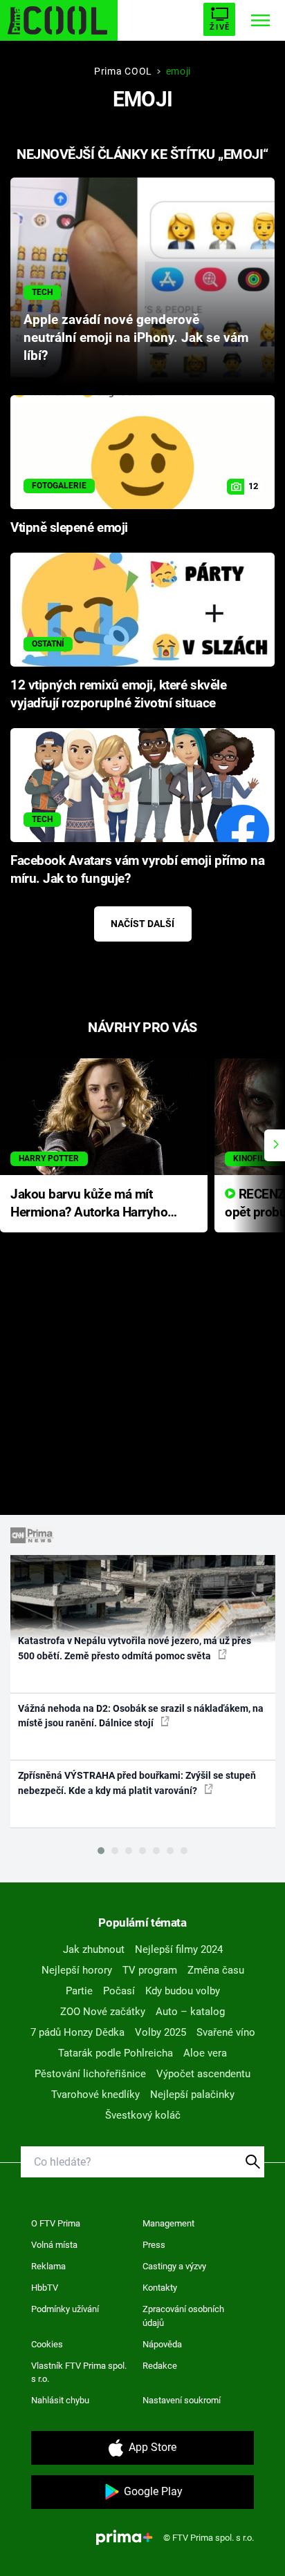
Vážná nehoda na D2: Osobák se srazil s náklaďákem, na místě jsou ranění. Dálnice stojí (141, 1716)
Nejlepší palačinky (192, 2095)
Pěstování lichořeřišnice (90, 2074)
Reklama (48, 2266)
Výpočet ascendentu (203, 2074)
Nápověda (162, 2344)
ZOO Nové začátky (103, 2012)
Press (154, 2245)
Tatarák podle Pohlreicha (116, 2053)
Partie (79, 1991)
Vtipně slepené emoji (69, 528)
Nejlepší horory (77, 1970)
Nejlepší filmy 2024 (179, 1949)
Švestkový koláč (143, 2115)
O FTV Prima (56, 2223)
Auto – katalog (190, 2012)
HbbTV (45, 2288)
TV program (150, 1970)
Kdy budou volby (183, 1991)
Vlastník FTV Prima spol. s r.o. (79, 2373)
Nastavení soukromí (182, 2400)
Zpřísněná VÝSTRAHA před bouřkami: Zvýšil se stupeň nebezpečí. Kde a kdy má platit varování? (137, 1783)
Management (168, 2223)
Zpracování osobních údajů (183, 2316)
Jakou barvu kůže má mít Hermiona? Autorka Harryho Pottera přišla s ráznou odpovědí (89, 1204)
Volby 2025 (160, 2032)
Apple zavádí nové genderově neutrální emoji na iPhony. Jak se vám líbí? (136, 338)
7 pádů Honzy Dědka (77, 2032)
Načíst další (142, 924)
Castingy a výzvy (174, 2266)
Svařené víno (226, 2032)
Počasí (119, 1991)
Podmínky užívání (65, 2309)
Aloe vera (205, 2053)
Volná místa (54, 2245)
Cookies (47, 2344)
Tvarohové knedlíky (95, 2095)
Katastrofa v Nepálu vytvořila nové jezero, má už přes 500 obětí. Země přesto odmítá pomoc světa (135, 1648)
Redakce (160, 2366)
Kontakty (160, 2288)
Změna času (216, 1970)
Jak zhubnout (94, 1949)
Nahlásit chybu (60, 2400)
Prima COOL (123, 71)
